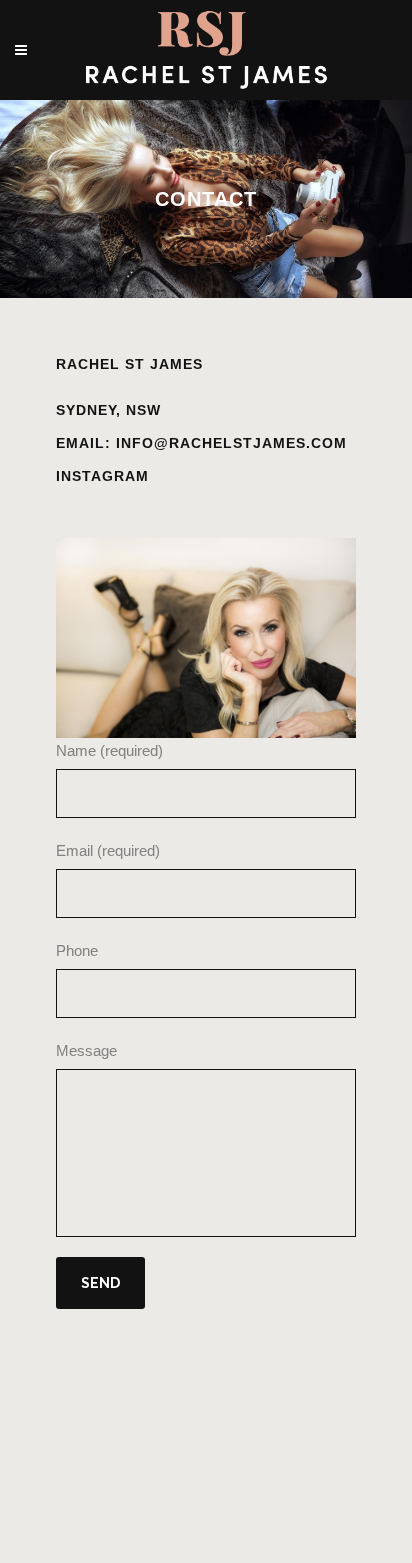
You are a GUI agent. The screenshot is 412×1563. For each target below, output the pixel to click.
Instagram (102, 476)
